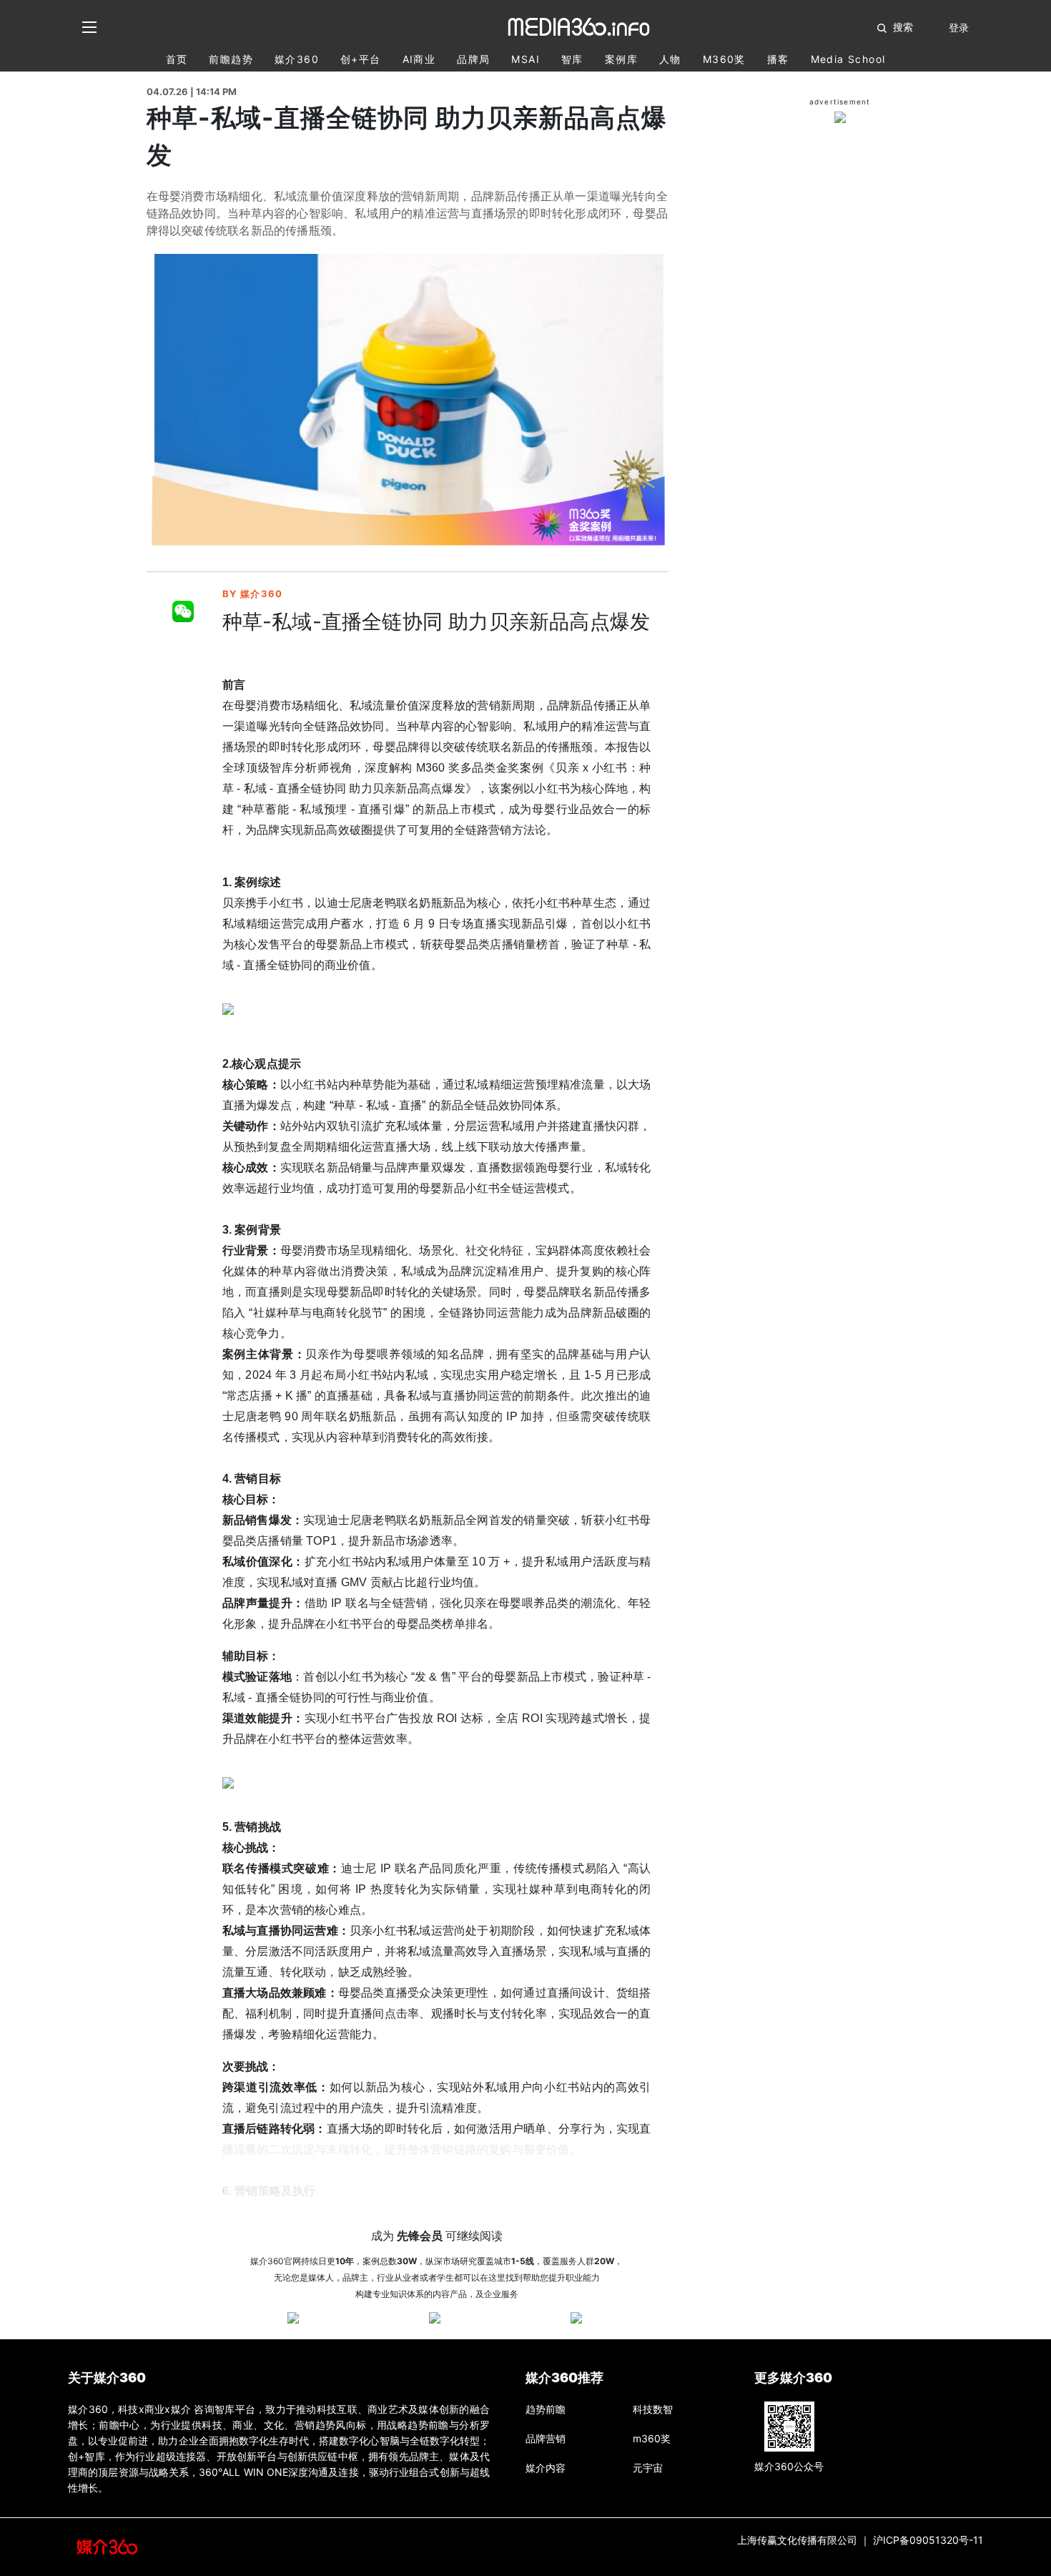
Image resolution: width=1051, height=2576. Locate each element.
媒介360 (297, 59)
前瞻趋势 (231, 59)
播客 (778, 59)
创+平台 (361, 59)
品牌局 (473, 59)
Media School (848, 59)
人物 (670, 59)
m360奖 (724, 59)
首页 (177, 59)
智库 (572, 59)
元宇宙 (648, 2468)
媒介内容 (546, 2468)
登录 (959, 28)
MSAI (525, 59)
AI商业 (419, 59)
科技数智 (653, 2409)
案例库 (621, 59)
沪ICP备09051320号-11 (928, 2540)
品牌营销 (546, 2438)
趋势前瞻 (546, 2409)
